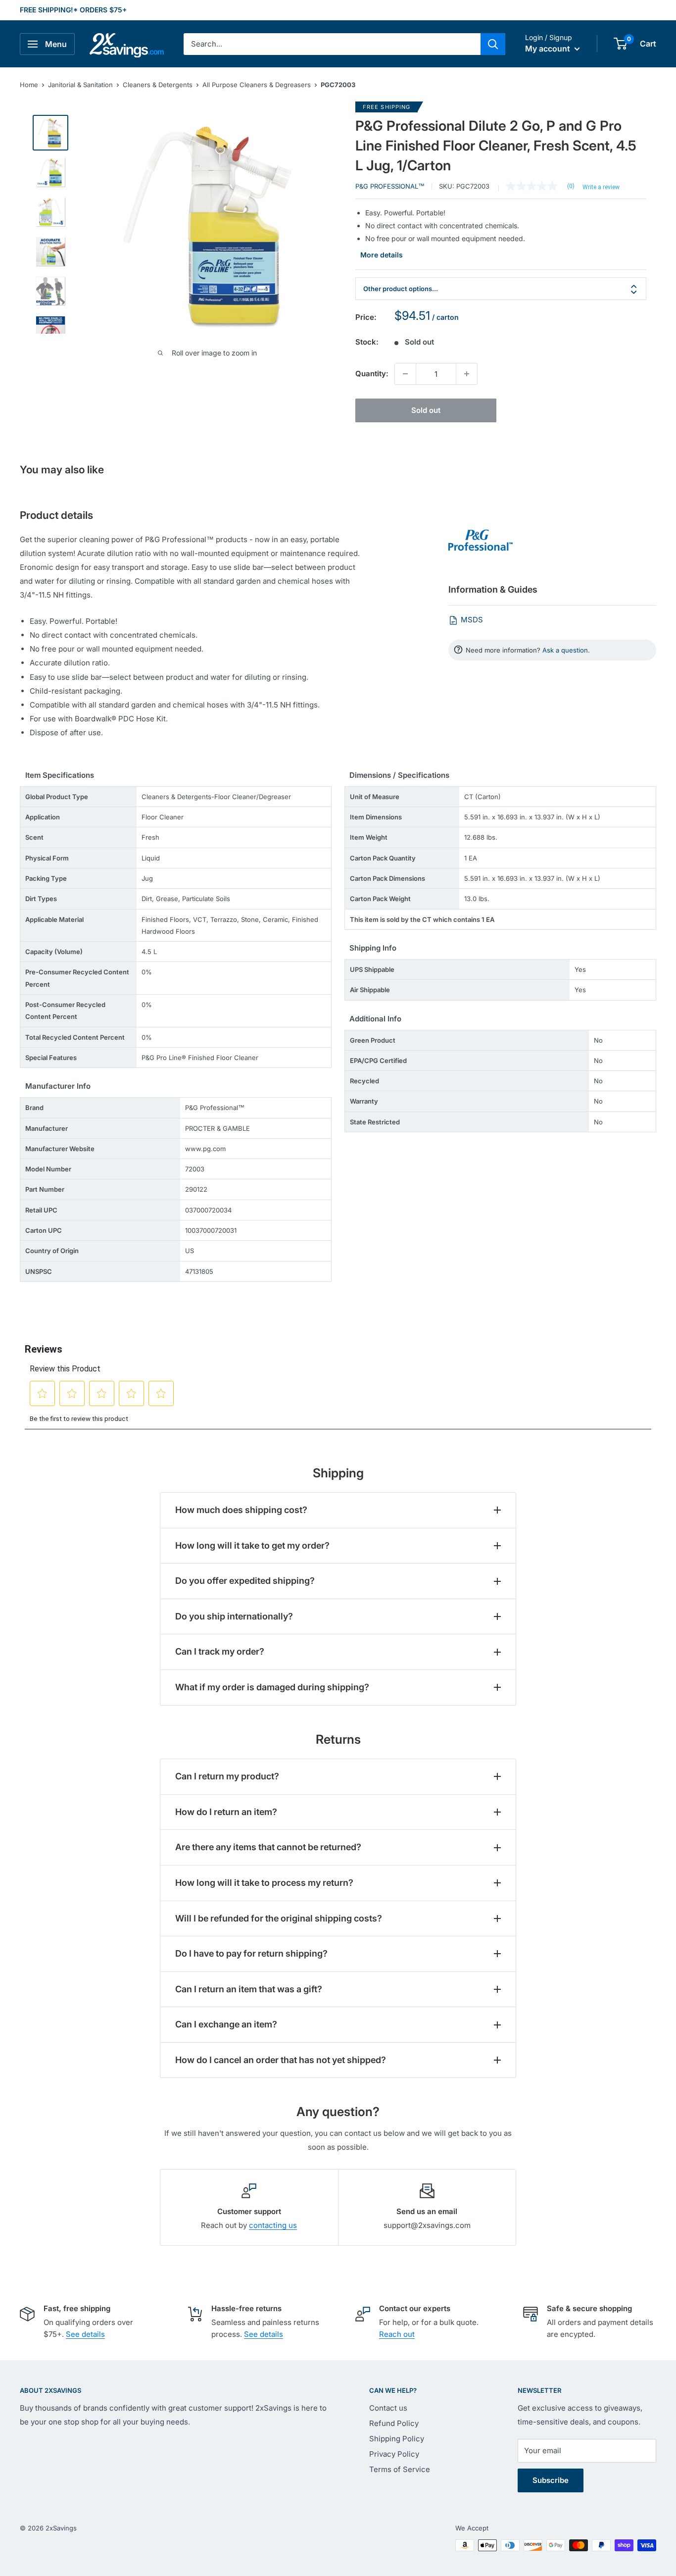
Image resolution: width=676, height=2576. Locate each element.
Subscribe (551, 2480)
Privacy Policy (394, 2454)
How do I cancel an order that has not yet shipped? (281, 2060)
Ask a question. (566, 650)
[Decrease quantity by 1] (405, 374)
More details (382, 255)
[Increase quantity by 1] (467, 374)
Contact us (388, 2408)
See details (85, 2334)
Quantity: (372, 374)
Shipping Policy (397, 2439)
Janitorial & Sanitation (80, 85)
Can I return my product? (227, 1776)
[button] (620, 44)
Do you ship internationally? (234, 1616)
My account (549, 49)
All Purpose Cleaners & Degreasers (257, 85)
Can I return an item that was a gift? (249, 1989)
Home (29, 85)
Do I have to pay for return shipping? (251, 1953)
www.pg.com (205, 1149)
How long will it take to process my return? (264, 1883)
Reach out (397, 2334)
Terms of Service (400, 2469)
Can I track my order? (220, 1651)
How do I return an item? (226, 1812)
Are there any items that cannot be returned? (268, 1847)
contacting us (273, 2225)
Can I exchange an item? (226, 2024)
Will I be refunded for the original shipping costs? (279, 1918)
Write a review (601, 187)
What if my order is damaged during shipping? (272, 1687)
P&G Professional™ (390, 186)
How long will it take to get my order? (252, 1545)
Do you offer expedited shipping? (245, 1581)
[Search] (493, 44)
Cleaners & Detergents (158, 85)
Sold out (426, 410)
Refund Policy (394, 2423)
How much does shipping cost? (241, 1510)
